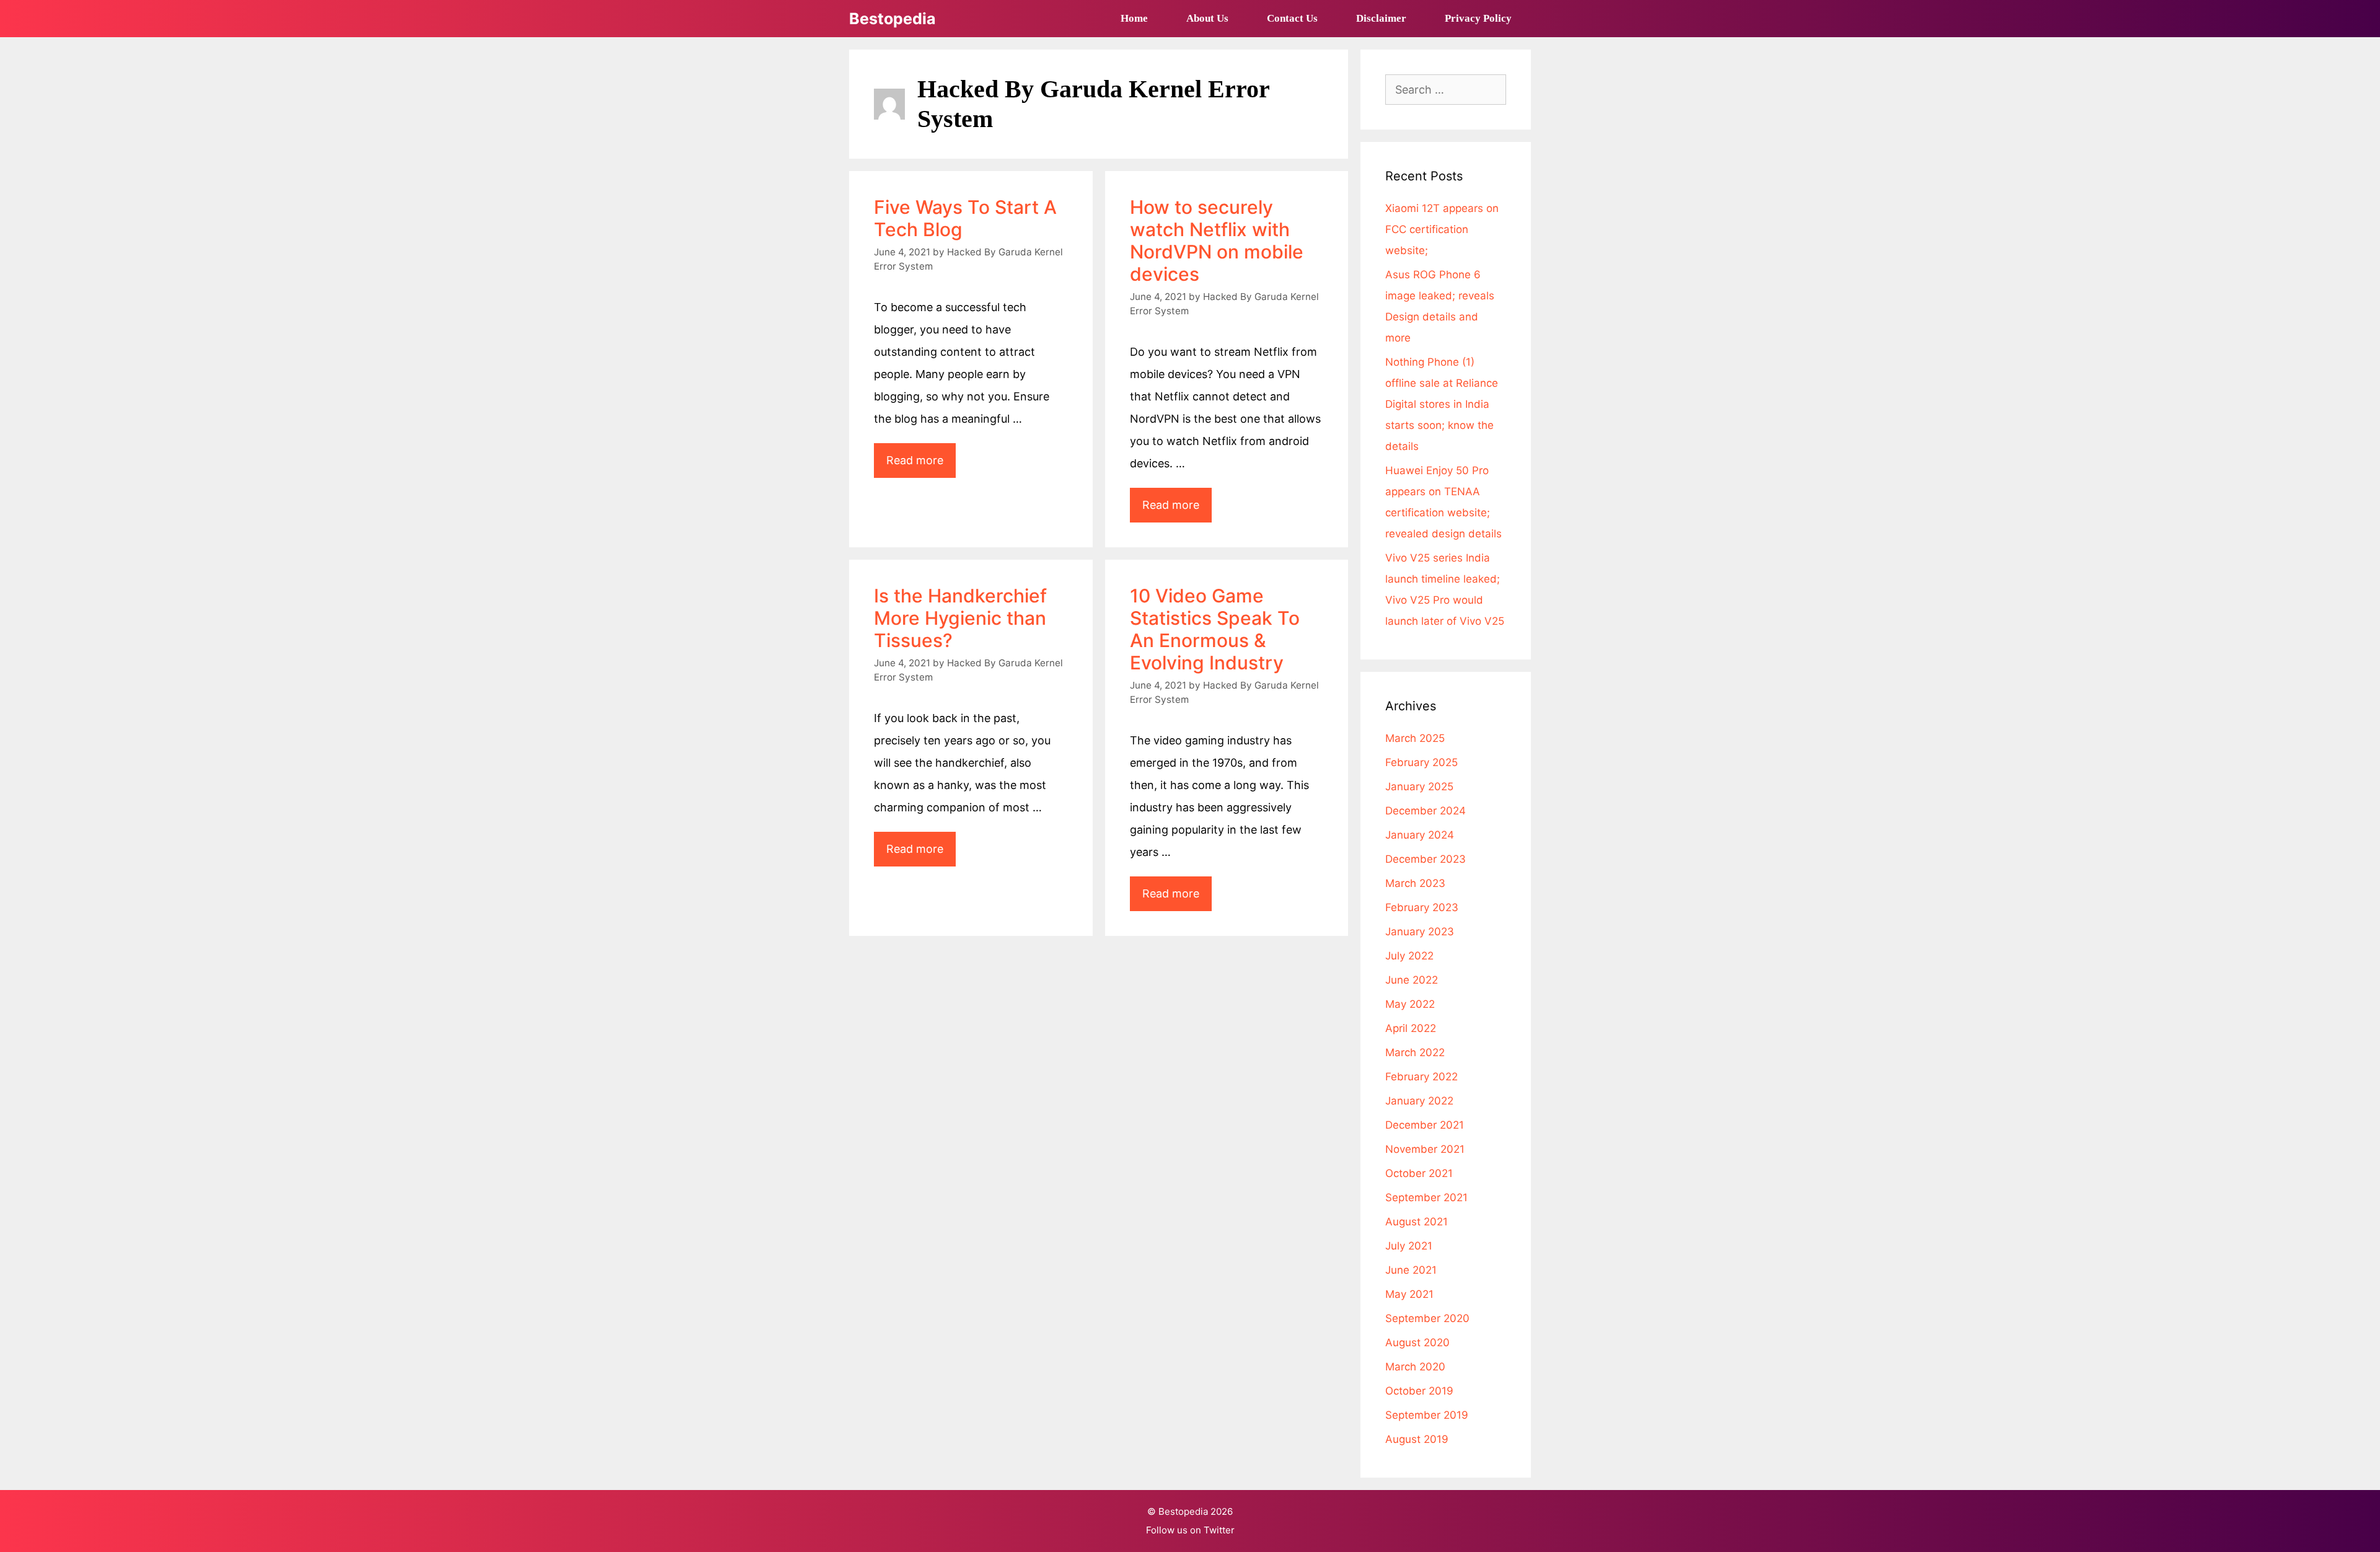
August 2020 (1417, 1343)
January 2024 (1420, 835)
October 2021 (1419, 1173)
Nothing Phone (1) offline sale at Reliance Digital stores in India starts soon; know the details (1442, 404)
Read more (921, 465)
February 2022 (1421, 1077)
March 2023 (1415, 883)
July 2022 (1409, 956)
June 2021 (1411, 1270)
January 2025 (1419, 787)
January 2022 (1419, 1101)
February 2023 (1422, 907)
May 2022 (1410, 1004)
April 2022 (1411, 1028)
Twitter (1219, 1530)
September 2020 (1427, 1318)
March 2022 (1415, 1052)
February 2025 (1421, 762)
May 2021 (1409, 1294)
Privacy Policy (1478, 18)
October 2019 (1419, 1391)
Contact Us (1292, 18)
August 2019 (1417, 1439)
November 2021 (1425, 1149)
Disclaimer (1381, 18)
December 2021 (1425, 1125)
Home (1134, 18)
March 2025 (1415, 738)
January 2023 (1420, 932)
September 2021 (1426, 1197)
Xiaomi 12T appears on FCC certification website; (1442, 229)
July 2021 (1409, 1246)
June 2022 (1412, 980)
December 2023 (1426, 859)
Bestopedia (892, 19)
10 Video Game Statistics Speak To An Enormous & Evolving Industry (1215, 629)
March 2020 (1415, 1367)
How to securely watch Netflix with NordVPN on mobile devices (1217, 240)
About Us (1207, 18)
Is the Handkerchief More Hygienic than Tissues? (960, 618)
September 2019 (1427, 1415)
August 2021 (1417, 1222)
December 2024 (1426, 811)
